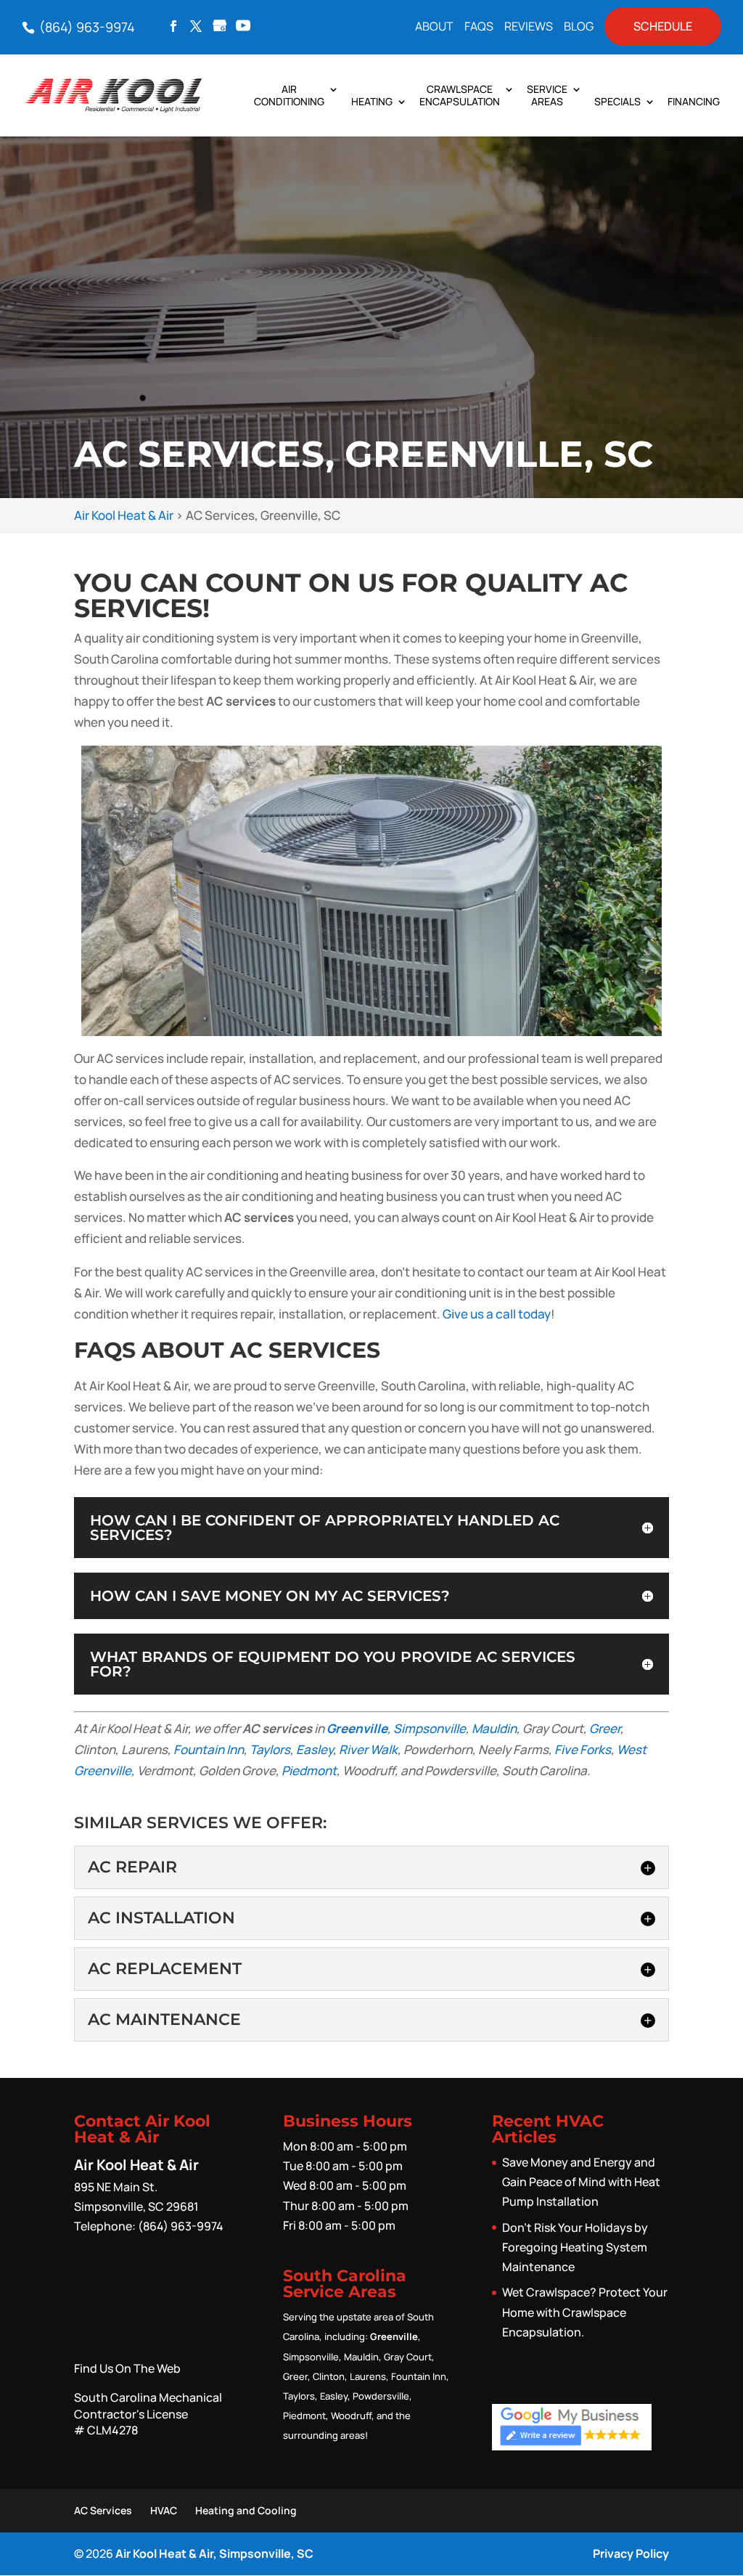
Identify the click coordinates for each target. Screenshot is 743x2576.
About (434, 27)
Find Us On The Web (127, 2368)
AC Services (103, 2510)
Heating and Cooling (246, 2510)
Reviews (529, 27)
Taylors (270, 1749)
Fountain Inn (209, 1749)
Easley (315, 1749)
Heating (372, 102)
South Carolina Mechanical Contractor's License (148, 2414)
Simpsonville (430, 1728)
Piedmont (309, 1770)
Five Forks (583, 1749)
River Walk (368, 1749)
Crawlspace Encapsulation (460, 96)
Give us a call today (497, 1314)
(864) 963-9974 (86, 27)
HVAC (164, 2510)
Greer (605, 1728)
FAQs (479, 27)
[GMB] (220, 27)
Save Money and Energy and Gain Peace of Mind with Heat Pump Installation (581, 2182)
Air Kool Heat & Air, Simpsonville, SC (214, 2553)
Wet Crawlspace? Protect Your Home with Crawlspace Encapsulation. (585, 2312)
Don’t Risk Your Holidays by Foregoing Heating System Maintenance (575, 2247)
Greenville (357, 1728)
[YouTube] (243, 27)
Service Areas (547, 96)
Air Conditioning (289, 96)
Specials (617, 102)
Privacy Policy (631, 2553)
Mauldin (494, 1728)
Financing (694, 102)
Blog (579, 27)
